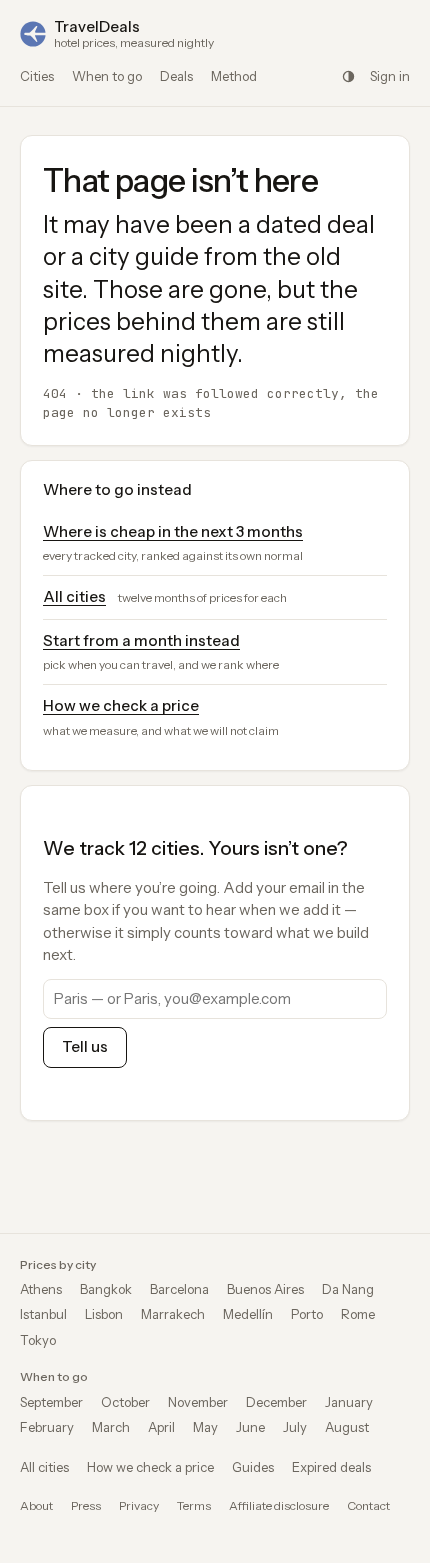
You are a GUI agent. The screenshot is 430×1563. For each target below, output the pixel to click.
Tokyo (38, 1340)
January (349, 1402)
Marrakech (173, 1314)
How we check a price (121, 705)
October (125, 1402)
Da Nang (348, 1289)
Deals (176, 76)
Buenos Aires (265, 1289)
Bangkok (106, 1289)
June (250, 1427)
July (295, 1427)
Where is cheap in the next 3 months (173, 531)
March (111, 1427)
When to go (107, 76)
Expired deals (331, 1467)
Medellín (248, 1314)
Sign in (390, 76)
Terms (194, 1505)
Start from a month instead (141, 640)
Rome (358, 1314)
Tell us (85, 1046)
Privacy (139, 1505)
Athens (41, 1289)
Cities (37, 76)
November (198, 1402)
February (47, 1427)
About (36, 1505)
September (51, 1402)
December (276, 1402)
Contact (368, 1505)
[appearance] (348, 76)
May (205, 1427)
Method (234, 76)
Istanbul (43, 1314)
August (347, 1427)
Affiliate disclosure (279, 1505)
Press (86, 1505)
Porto (307, 1314)
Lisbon (104, 1314)
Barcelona (179, 1289)
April (161, 1427)
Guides (253, 1467)
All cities (74, 596)
